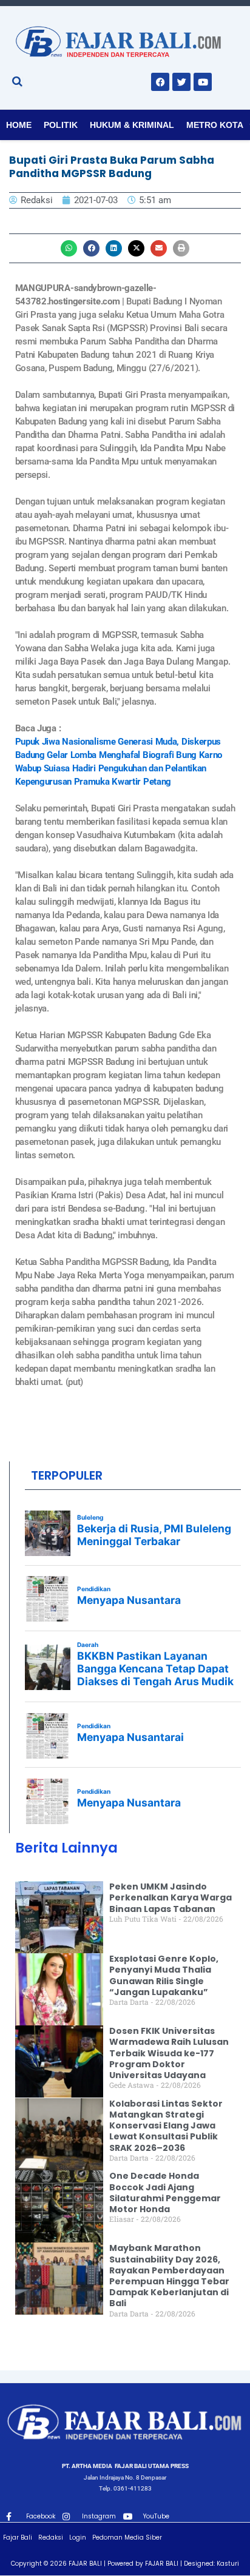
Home (19, 125)
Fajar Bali (18, 2537)
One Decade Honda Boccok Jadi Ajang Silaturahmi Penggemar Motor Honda (165, 2192)
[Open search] (17, 81)
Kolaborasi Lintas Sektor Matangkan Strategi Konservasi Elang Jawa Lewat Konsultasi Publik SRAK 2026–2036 (166, 2126)
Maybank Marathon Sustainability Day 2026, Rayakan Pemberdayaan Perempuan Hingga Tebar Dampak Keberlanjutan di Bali (169, 2276)
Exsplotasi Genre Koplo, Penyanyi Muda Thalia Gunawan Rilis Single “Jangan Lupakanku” (164, 1975)
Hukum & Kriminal (132, 125)
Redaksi (51, 2537)
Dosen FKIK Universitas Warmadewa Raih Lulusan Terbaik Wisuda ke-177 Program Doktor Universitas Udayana (169, 2053)
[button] (69, 248)
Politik (61, 125)
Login (78, 2537)
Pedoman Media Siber (127, 2537)
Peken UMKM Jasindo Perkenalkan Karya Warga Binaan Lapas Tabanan (171, 1897)
